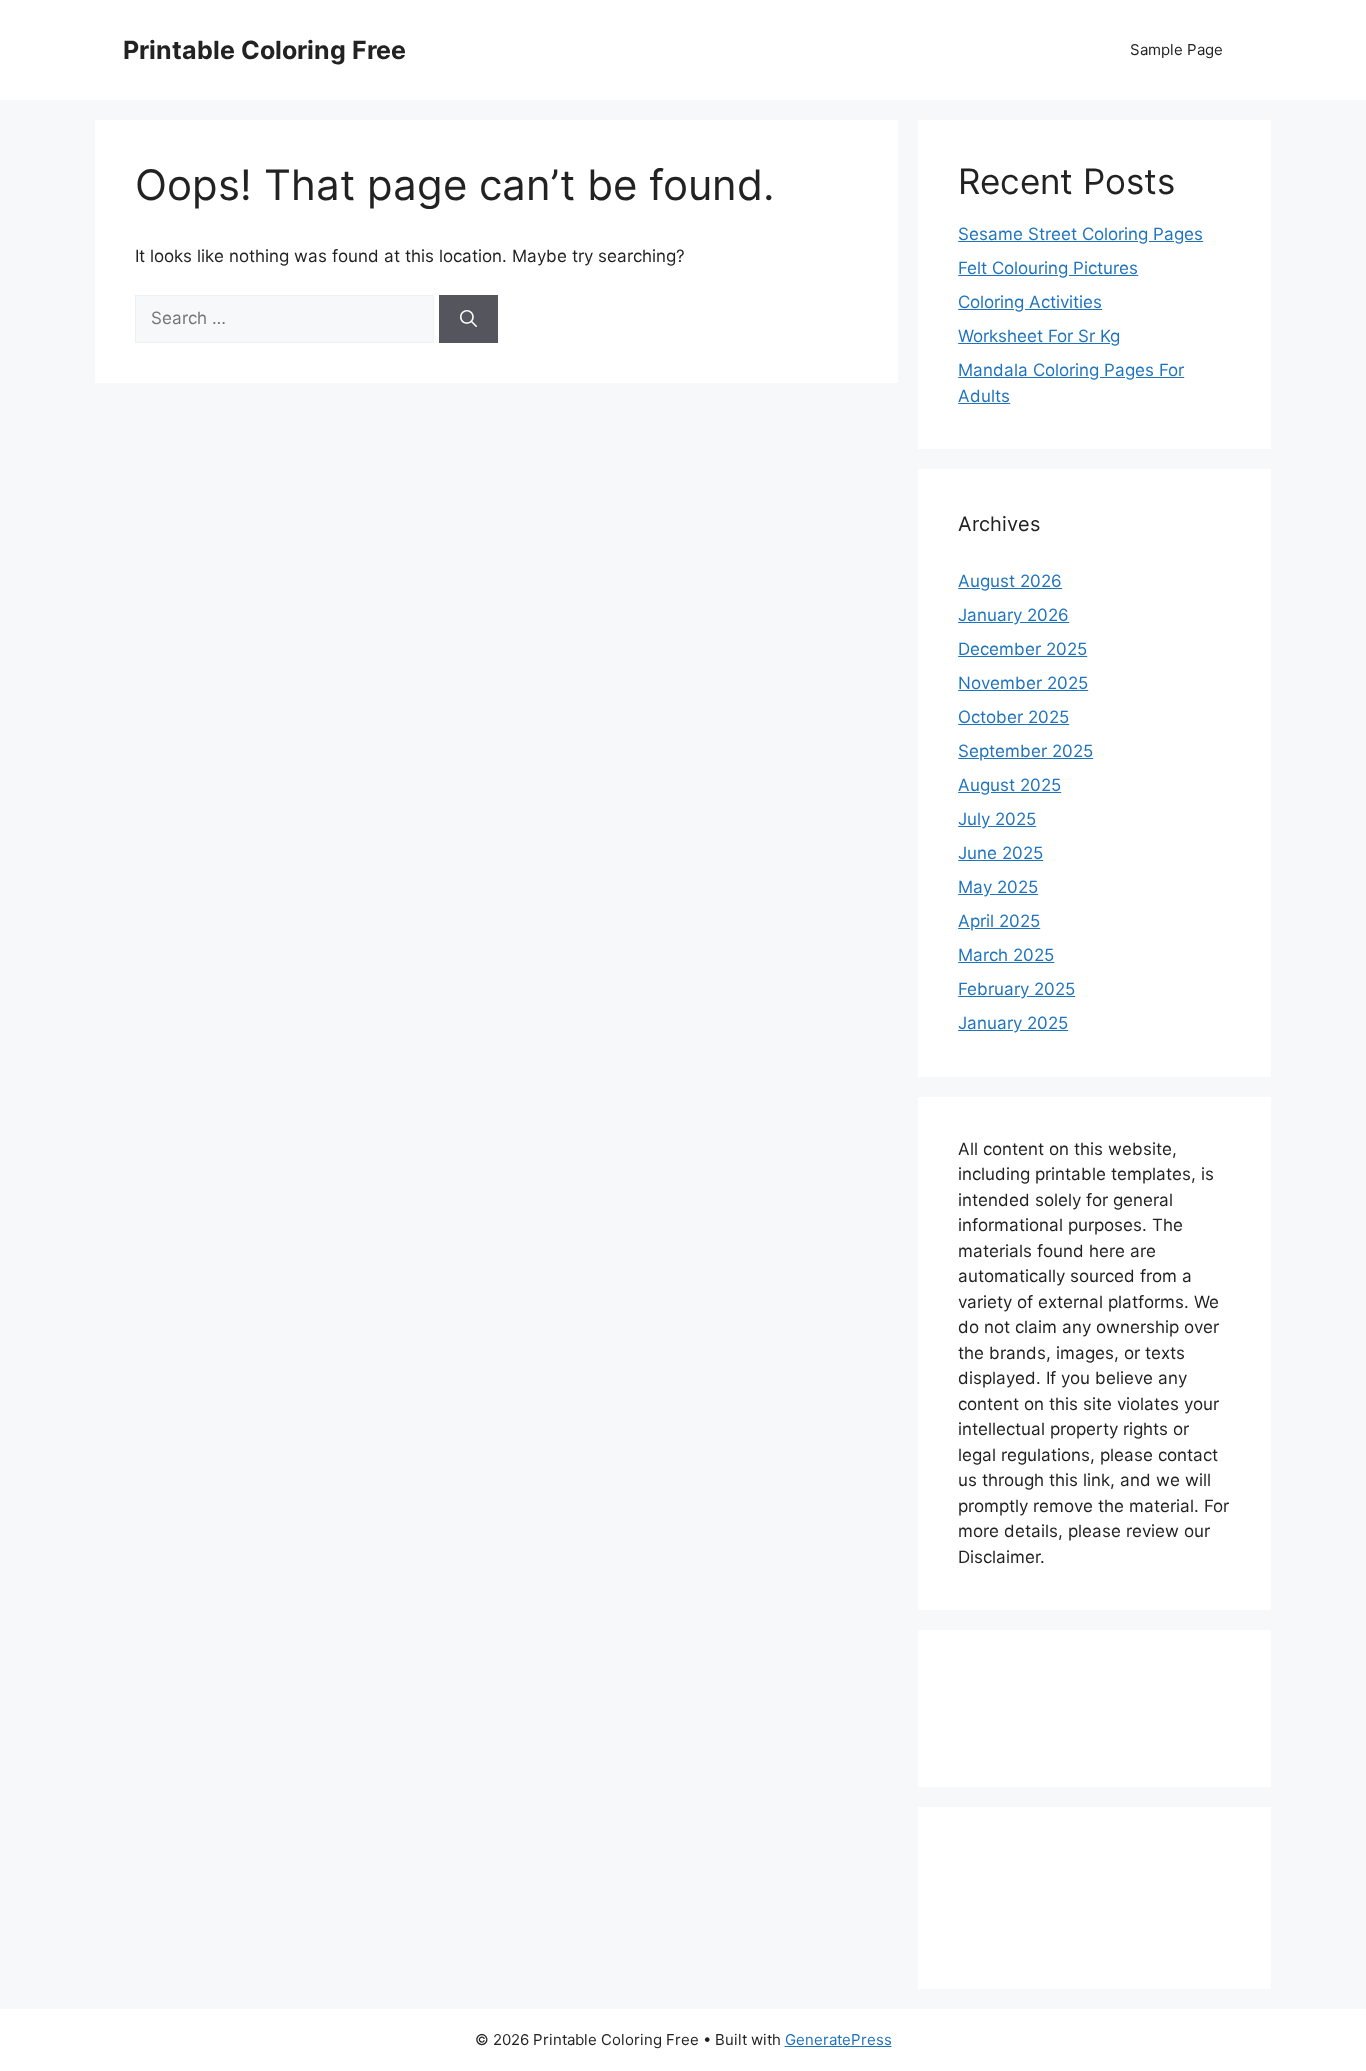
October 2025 (1013, 717)
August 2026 (1010, 581)
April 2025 (999, 921)
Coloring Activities (1030, 302)
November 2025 (1023, 683)
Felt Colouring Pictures (1048, 268)
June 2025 (1000, 853)
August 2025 (1009, 785)
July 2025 (997, 819)
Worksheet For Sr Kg (1039, 336)
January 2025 (1013, 1023)
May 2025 (998, 887)
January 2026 (1013, 615)
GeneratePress (838, 2039)
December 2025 (1022, 649)
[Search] (468, 319)
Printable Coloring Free (264, 50)
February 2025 (1016, 989)
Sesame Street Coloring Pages (1080, 234)
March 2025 (1006, 955)
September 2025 (1025, 751)
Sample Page (1176, 49)
